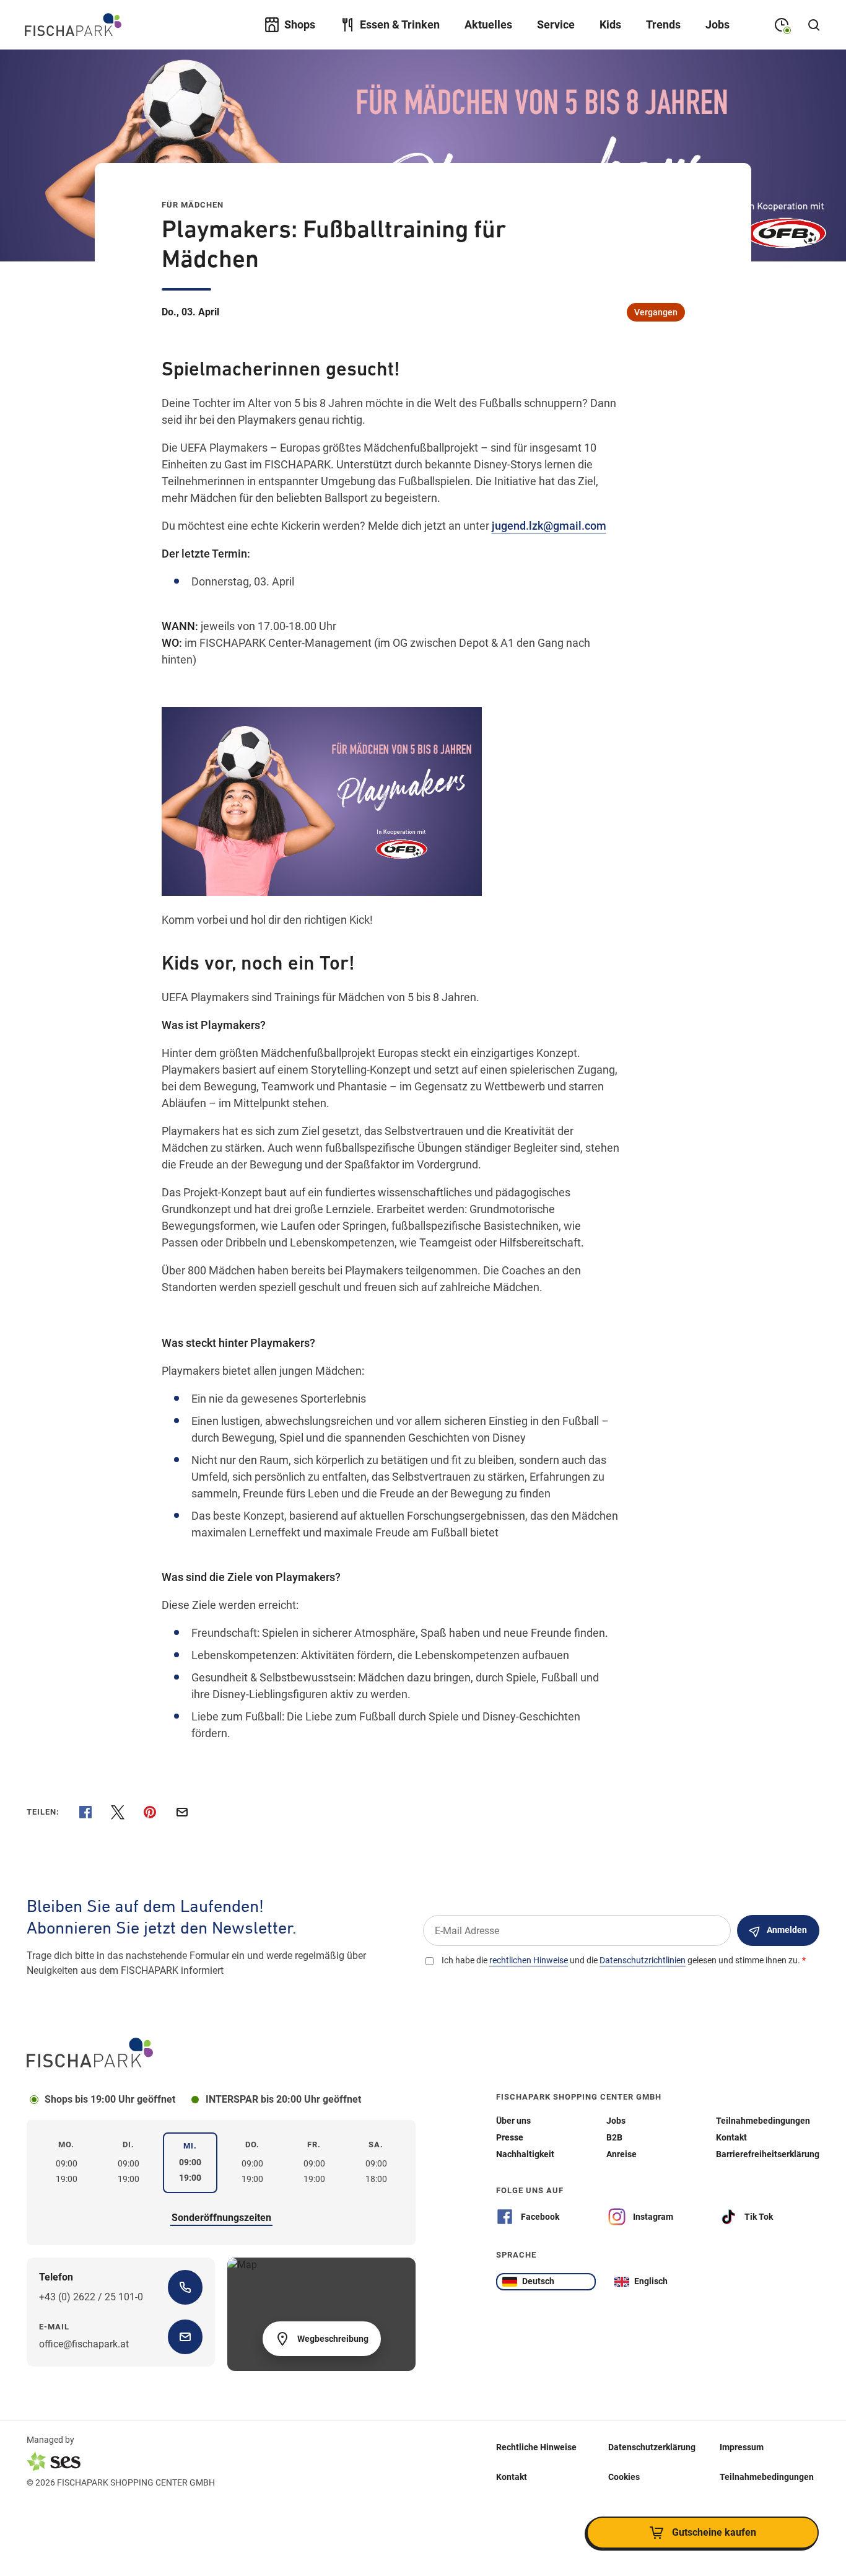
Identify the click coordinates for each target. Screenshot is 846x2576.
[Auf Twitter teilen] (118, 1812)
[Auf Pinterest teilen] (150, 1812)
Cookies (624, 2476)
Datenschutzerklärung (652, 2447)
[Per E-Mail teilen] (182, 1812)
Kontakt (512, 2476)
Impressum (742, 2447)
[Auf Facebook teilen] (85, 1812)
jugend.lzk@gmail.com (549, 526)
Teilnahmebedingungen (767, 2476)
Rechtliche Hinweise (536, 2447)
